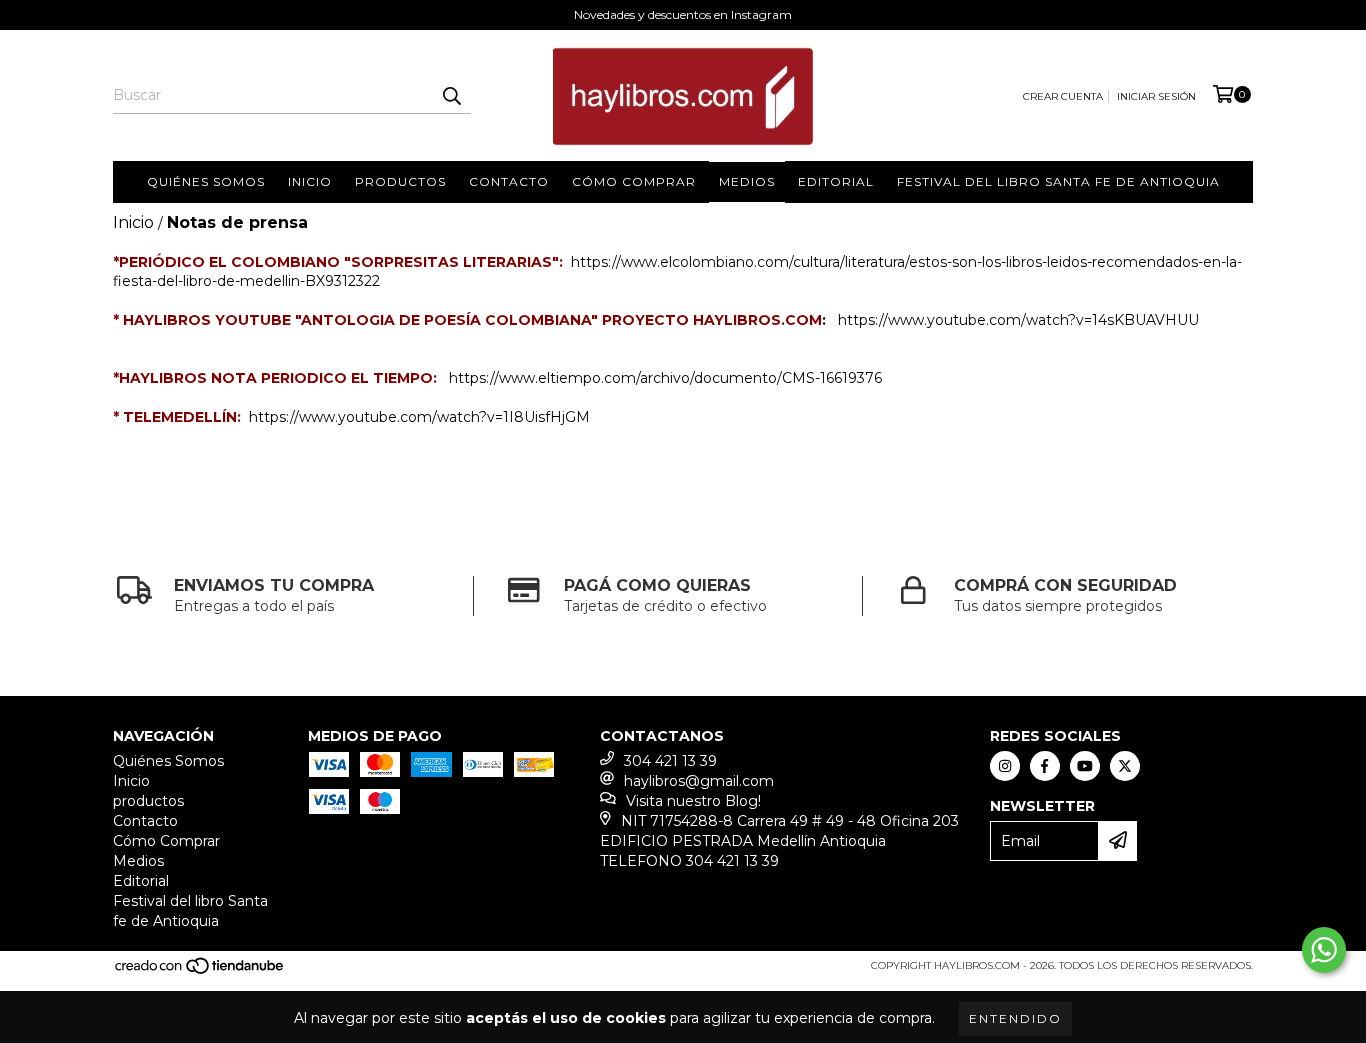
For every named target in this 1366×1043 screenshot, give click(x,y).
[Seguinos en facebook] (1045, 766)
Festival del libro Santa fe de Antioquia (1058, 181)
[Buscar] (451, 96)
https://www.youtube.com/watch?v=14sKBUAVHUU (1018, 320)
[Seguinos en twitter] (1125, 766)
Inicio (310, 181)
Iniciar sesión (1156, 96)
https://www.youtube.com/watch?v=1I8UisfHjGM (419, 417)
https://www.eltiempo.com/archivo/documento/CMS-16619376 (665, 378)
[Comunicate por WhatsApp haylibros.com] (1324, 950)
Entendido (1015, 1018)
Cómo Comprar (634, 181)
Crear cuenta (1063, 96)
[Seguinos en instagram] (1005, 766)
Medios (747, 181)
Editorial (836, 181)
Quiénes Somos (206, 181)
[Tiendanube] (200, 972)
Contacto (509, 181)
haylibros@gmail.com (699, 781)
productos (400, 181)
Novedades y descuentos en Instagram (683, 14)
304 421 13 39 (670, 761)
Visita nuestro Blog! (693, 801)
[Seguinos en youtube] (1085, 766)
